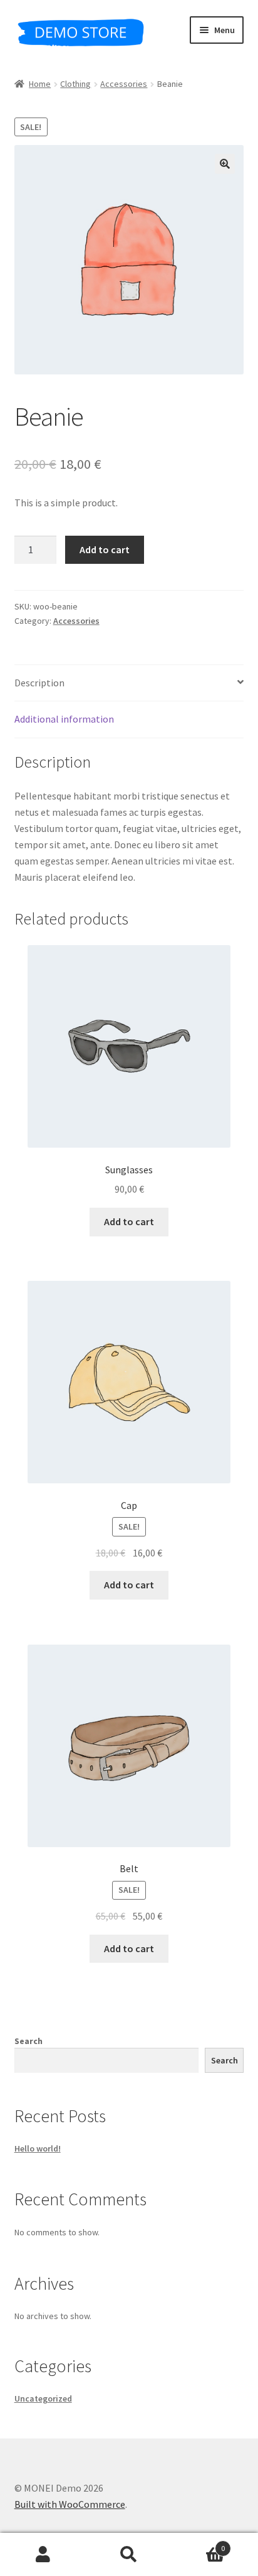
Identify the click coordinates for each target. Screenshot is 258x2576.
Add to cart (105, 549)
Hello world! (38, 2148)
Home (40, 84)
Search (28, 2041)
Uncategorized (43, 2398)
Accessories (124, 84)
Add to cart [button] (129, 1221)
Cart (199, 2544)
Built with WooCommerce (70, 2504)
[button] (225, 164)
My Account (43, 2555)
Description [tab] (39, 683)
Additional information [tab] (64, 719)
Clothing (75, 84)
